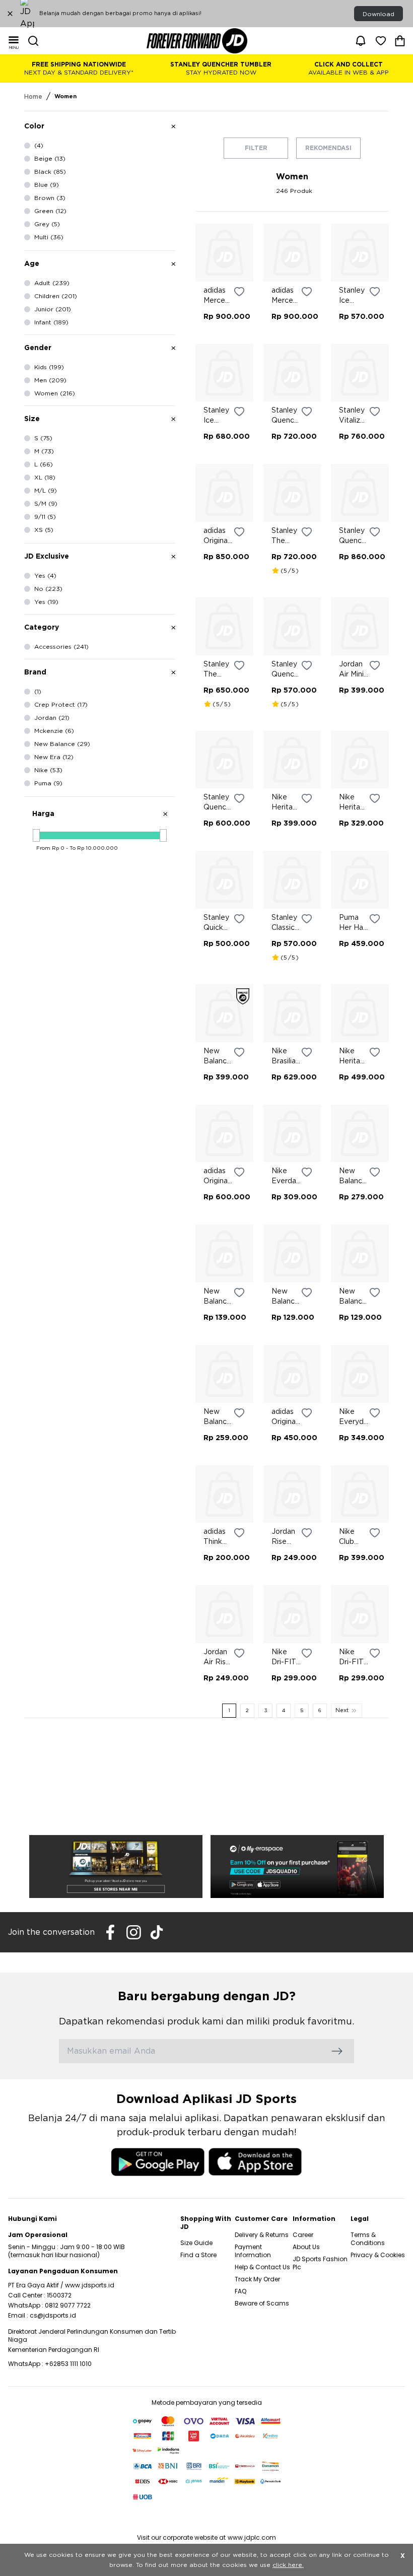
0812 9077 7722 (68, 2305)
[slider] (36, 835)
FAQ (240, 2291)
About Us (306, 2247)
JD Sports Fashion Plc (320, 2263)
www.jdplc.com (252, 2537)
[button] (100, 814)
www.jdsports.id (90, 2285)
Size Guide (196, 2243)
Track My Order (257, 2279)
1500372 (59, 2295)
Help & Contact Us (262, 2267)
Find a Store (198, 2255)
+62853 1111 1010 (68, 2364)
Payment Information (253, 2251)
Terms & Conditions (368, 2239)
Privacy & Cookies (378, 2255)
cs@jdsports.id (53, 2315)
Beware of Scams (262, 2303)
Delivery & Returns (262, 2235)
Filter (256, 148)
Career (303, 2235)
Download (378, 14)
